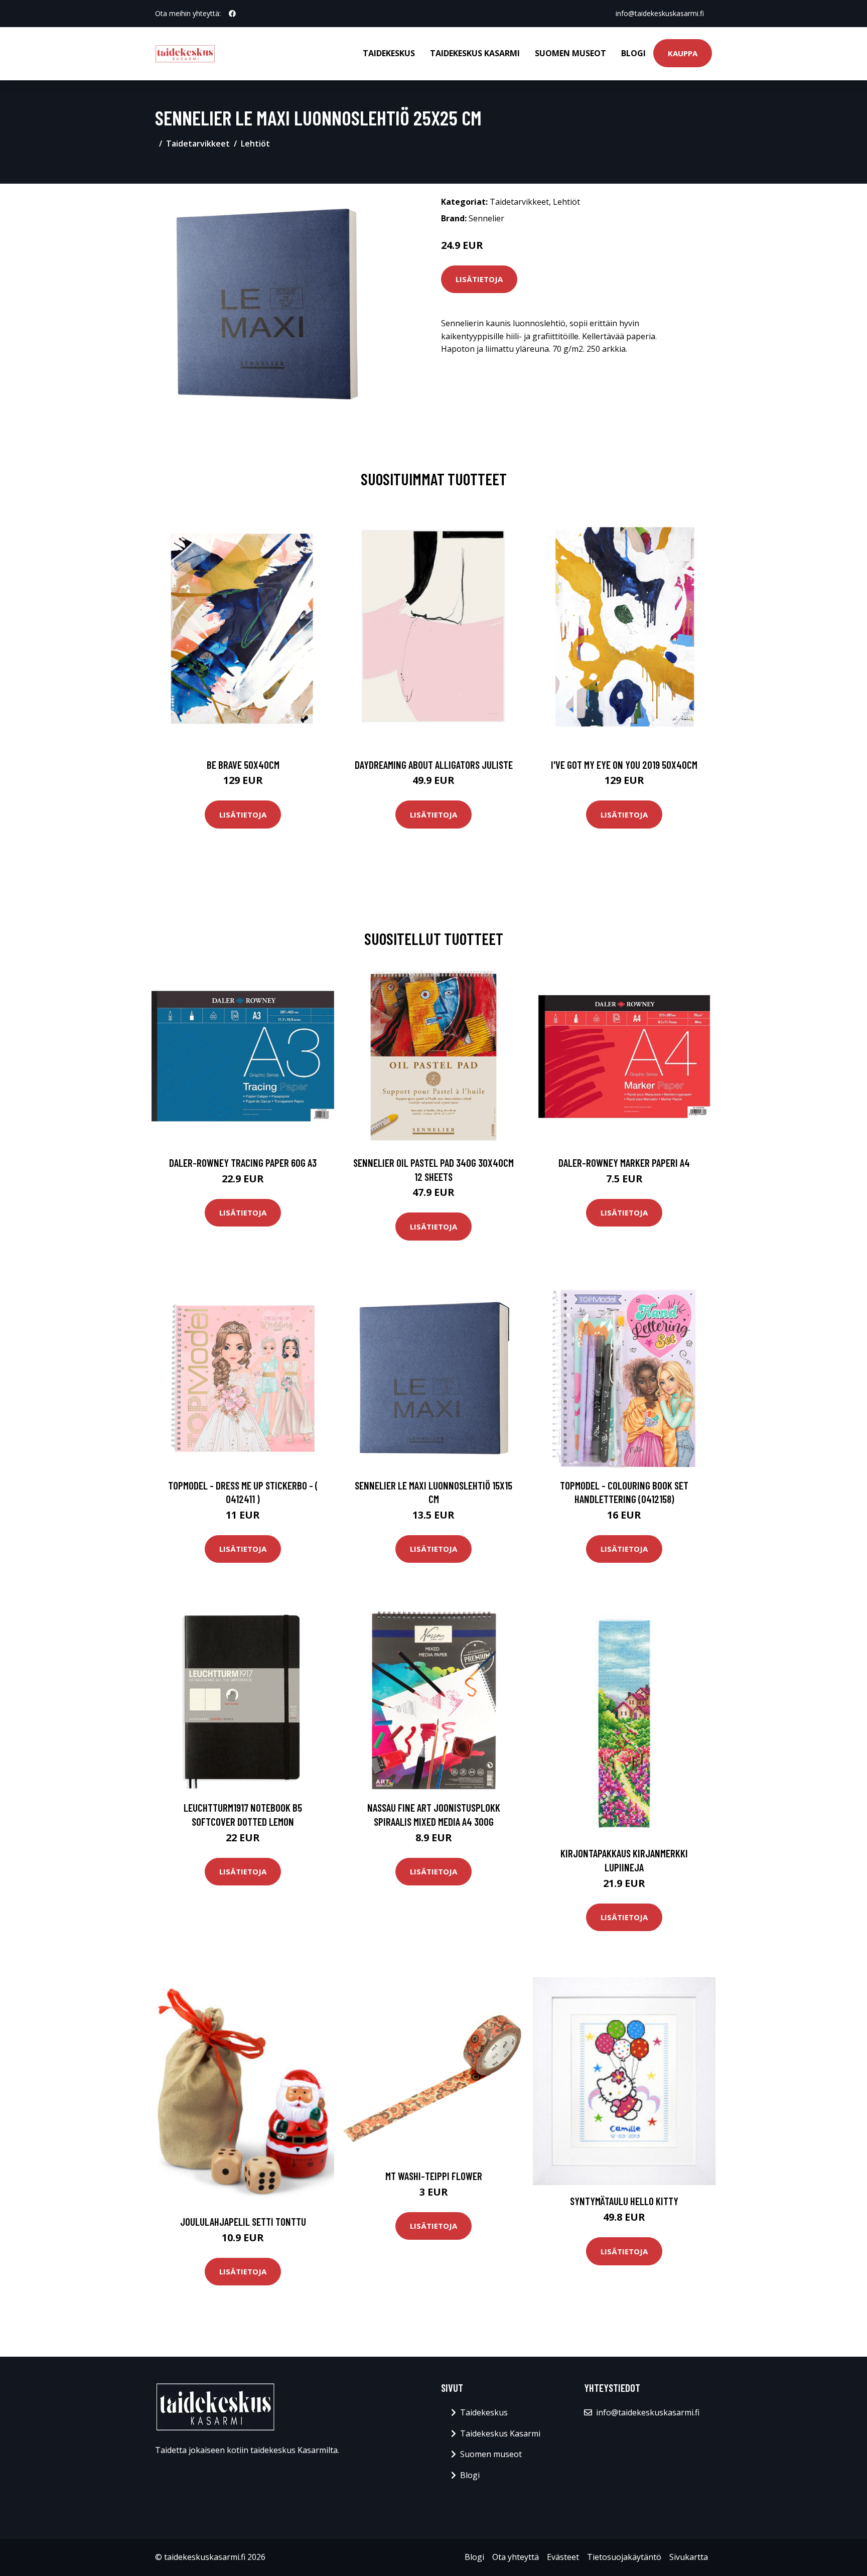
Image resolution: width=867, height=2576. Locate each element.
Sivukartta (689, 2557)
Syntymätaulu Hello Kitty (624, 2201)
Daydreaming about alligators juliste (434, 765)
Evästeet (563, 2557)
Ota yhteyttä (516, 2557)
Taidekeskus (389, 53)
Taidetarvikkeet (198, 144)
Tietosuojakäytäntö (624, 2557)
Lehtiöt (255, 144)
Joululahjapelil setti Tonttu (243, 2221)
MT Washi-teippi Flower (434, 2176)
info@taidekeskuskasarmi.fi (660, 13)
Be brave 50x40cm (243, 765)
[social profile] (232, 14)
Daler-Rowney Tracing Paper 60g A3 (243, 1163)
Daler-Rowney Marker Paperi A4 (624, 1163)
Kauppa (683, 53)
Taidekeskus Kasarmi (475, 53)
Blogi (633, 53)
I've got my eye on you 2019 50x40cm (624, 765)
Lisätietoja (479, 279)
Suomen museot (570, 53)
